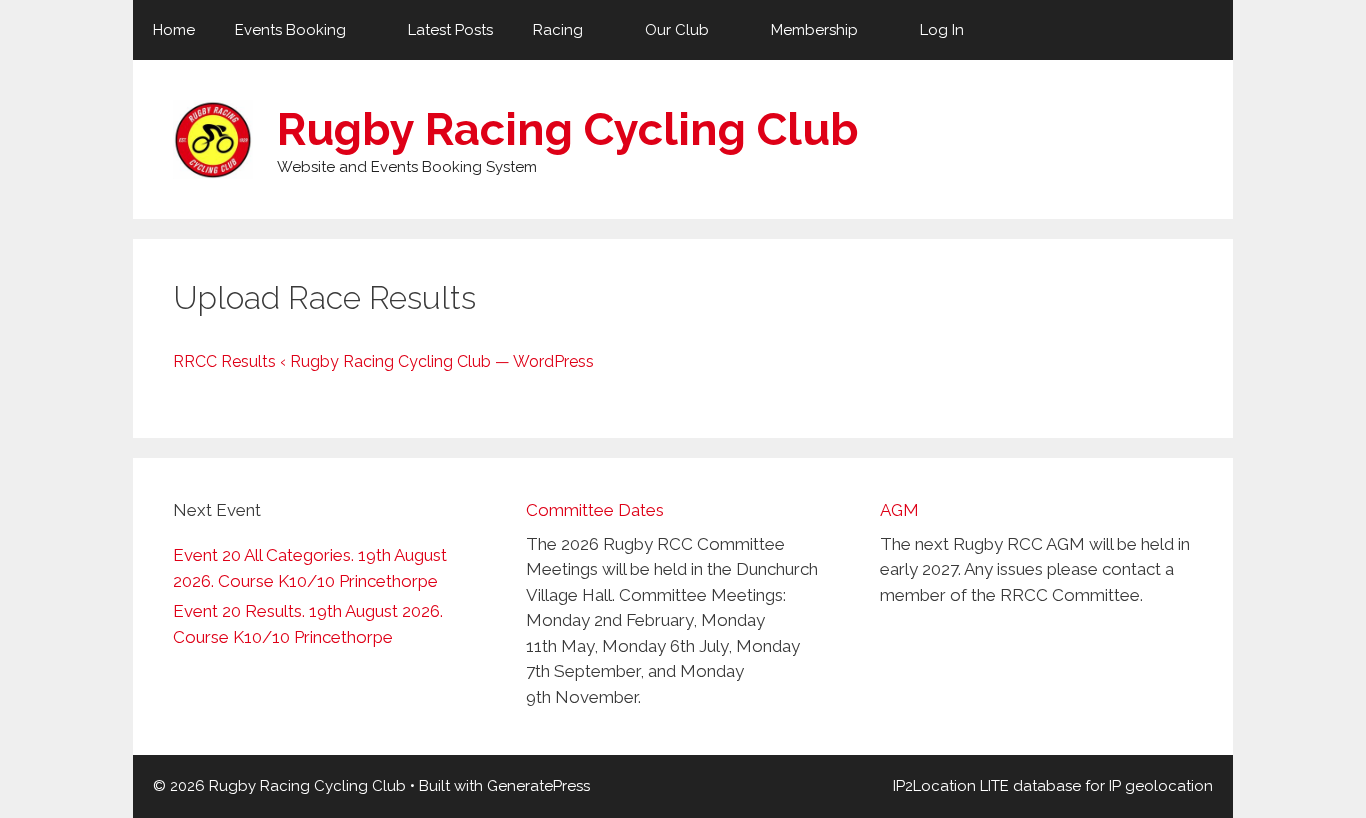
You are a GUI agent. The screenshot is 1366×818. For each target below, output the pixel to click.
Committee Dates (595, 510)
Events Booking (290, 30)
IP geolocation (1161, 786)
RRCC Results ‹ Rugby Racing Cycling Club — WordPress (383, 361)
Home (174, 30)
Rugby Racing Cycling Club (568, 129)
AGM (899, 510)
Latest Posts (450, 30)
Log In (942, 30)
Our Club (677, 30)
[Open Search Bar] (1203, 30)
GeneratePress (538, 786)
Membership (814, 30)
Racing (558, 30)
